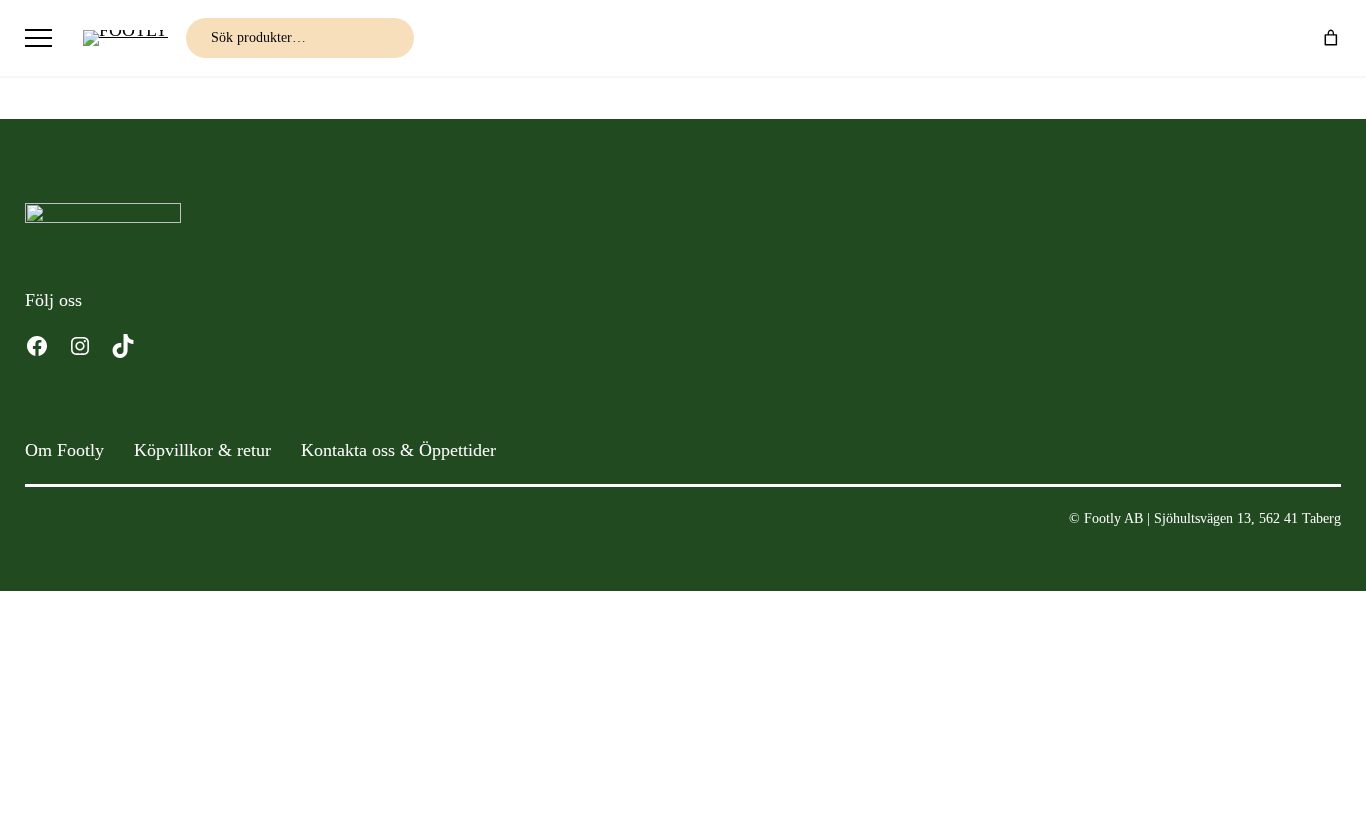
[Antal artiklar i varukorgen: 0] (1331, 37)
